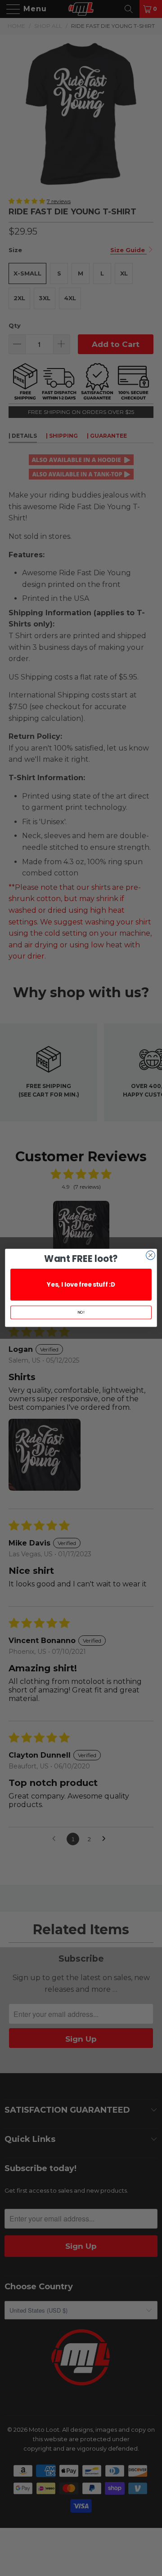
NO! (81, 1312)
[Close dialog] (151, 1255)
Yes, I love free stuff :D (81, 1285)
